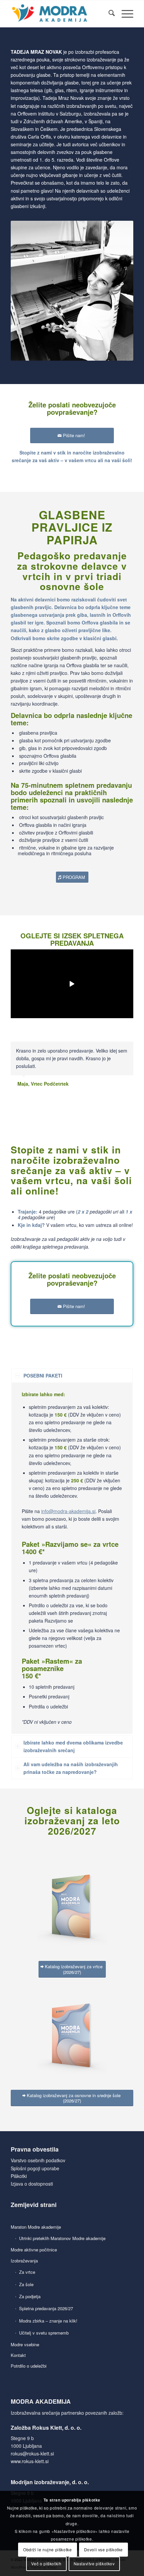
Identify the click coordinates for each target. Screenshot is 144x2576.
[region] (72, 1558)
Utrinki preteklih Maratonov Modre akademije (62, 2238)
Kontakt (18, 2355)
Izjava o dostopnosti (32, 2184)
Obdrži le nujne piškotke (47, 2549)
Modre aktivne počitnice (34, 2250)
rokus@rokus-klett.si (32, 2453)
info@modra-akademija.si (68, 1511)
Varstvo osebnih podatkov (38, 2160)
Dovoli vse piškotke (103, 2549)
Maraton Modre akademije (36, 2227)
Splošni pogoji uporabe (35, 2168)
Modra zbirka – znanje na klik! (48, 2321)
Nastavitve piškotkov (94, 2563)
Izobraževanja (24, 2261)
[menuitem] (108, 14)
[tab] (72, 1376)
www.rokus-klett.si (30, 2461)
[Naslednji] (127, 1049)
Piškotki (19, 2176)
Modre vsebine (25, 2344)
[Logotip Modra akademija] (60, 14)
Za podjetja (30, 2296)
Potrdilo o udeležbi (29, 2366)
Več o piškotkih (46, 2563)
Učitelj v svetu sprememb (44, 2333)
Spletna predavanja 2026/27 (46, 2308)
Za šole (26, 2284)
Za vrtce (27, 2272)
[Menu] (124, 14)
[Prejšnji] (112, 1049)
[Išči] (108, 14)
